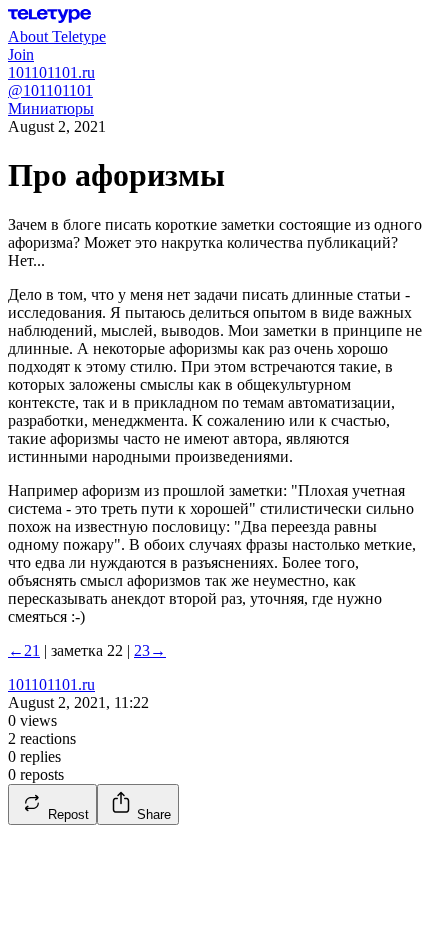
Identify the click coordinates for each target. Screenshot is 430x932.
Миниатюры (51, 108)
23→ (150, 650)
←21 (24, 650)
